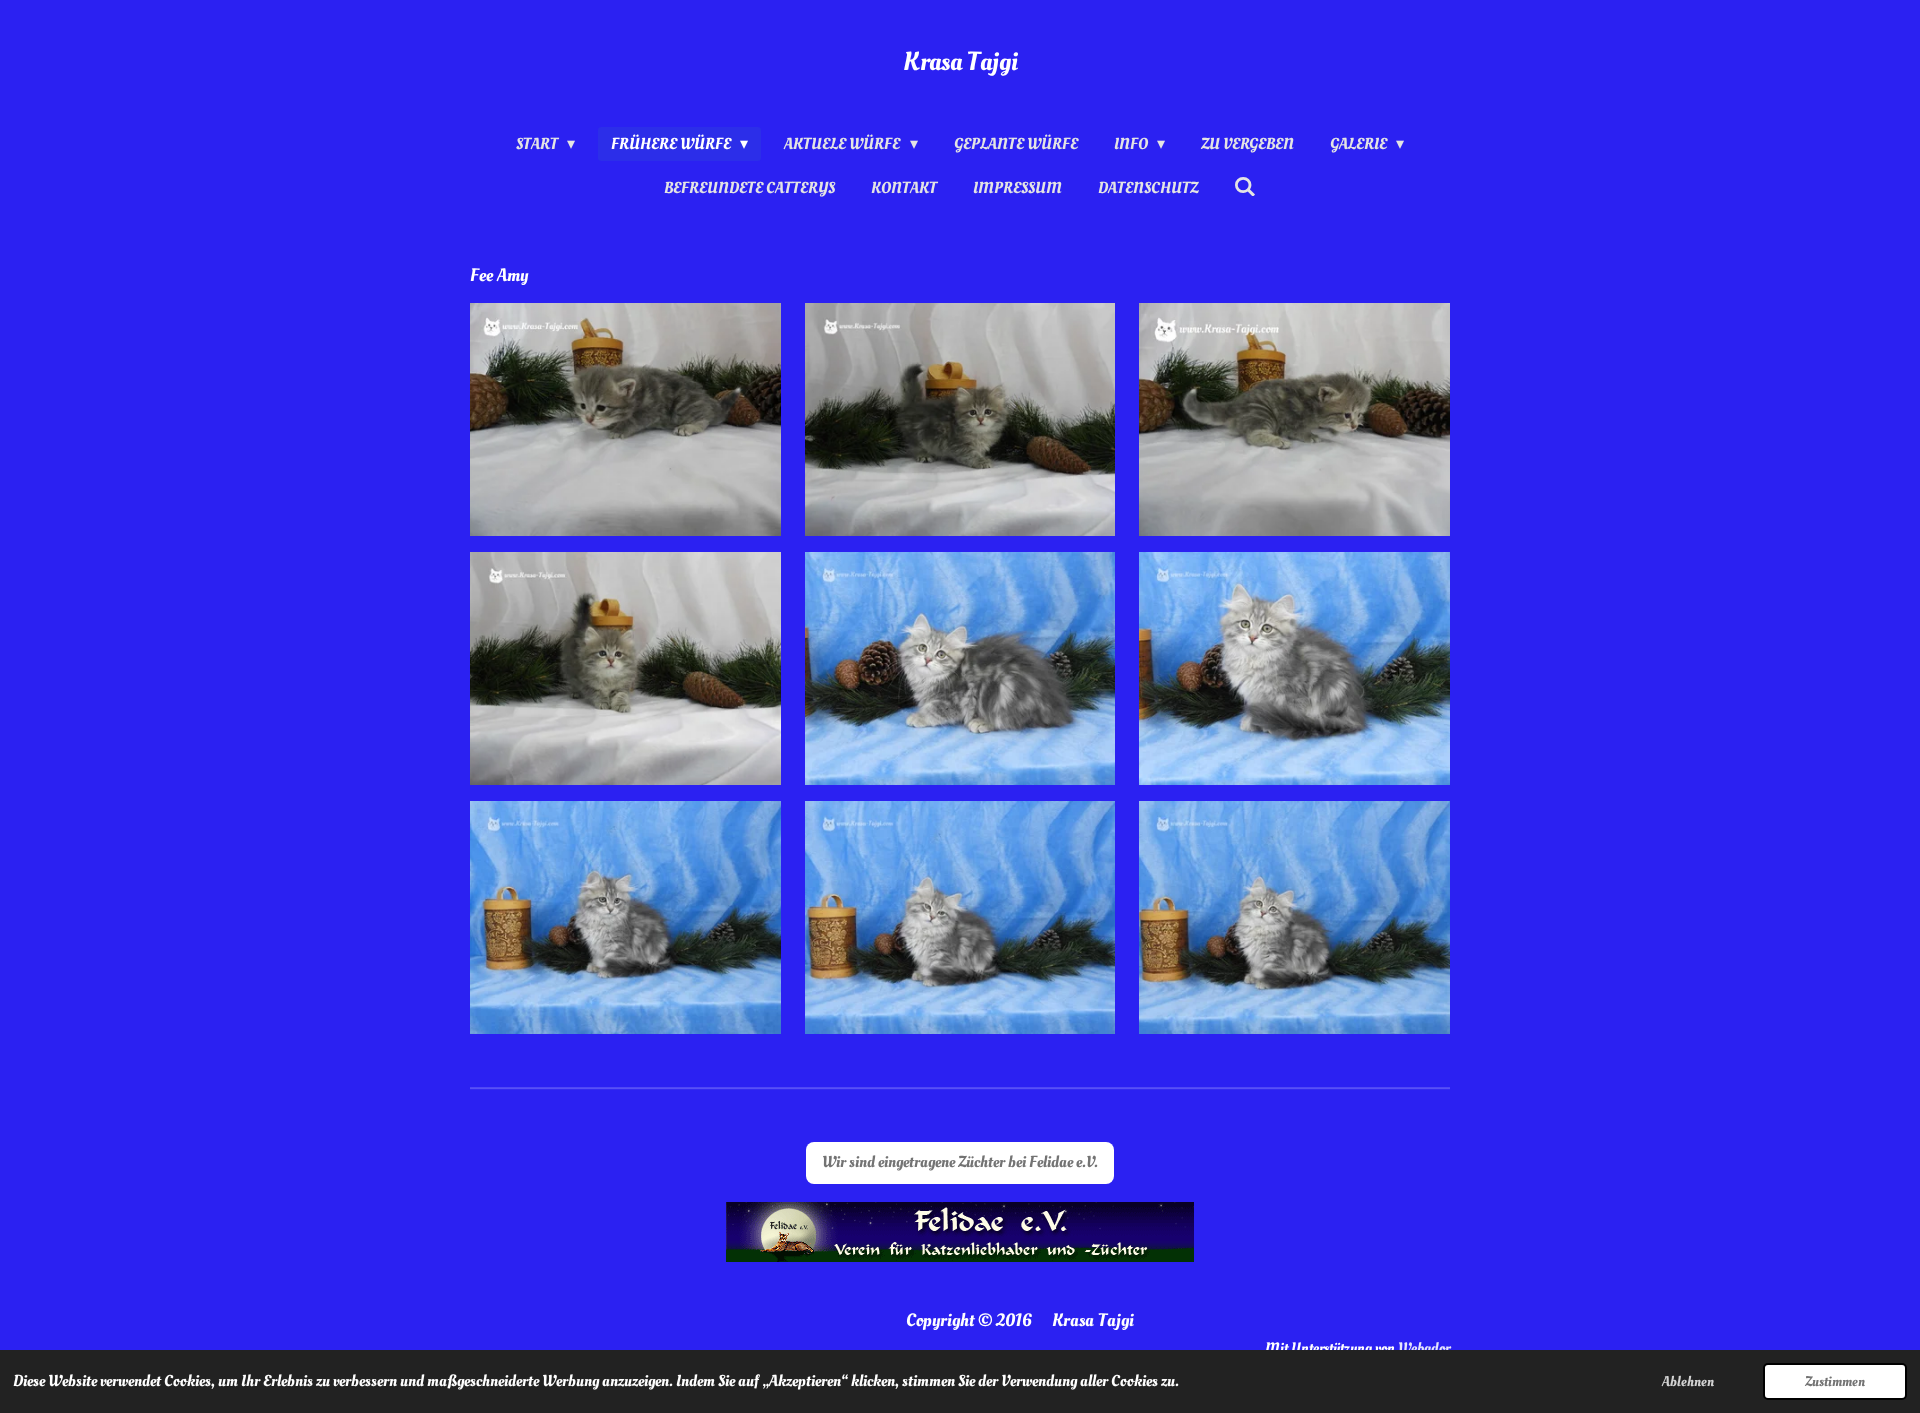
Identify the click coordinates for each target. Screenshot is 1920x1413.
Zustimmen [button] (1835, 1381)
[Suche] (1245, 187)
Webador (1424, 1348)
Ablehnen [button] (1688, 1381)
